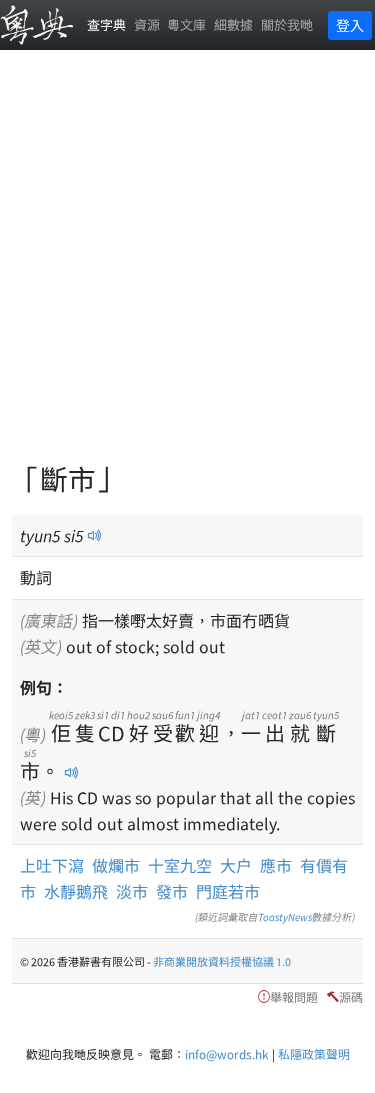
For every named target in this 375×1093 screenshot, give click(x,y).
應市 (276, 865)
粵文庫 (186, 24)
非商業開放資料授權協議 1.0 (222, 961)
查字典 (106, 24)
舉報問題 (294, 996)
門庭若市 (228, 891)
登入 (350, 25)
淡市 (132, 891)
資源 (147, 24)
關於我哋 (287, 24)
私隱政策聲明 (314, 1053)
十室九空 (180, 865)
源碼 (351, 996)
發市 (172, 891)
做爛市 (116, 865)
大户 (236, 865)
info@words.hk (227, 1053)
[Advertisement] (187, 267)
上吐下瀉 (52, 865)
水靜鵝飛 (76, 891)
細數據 (233, 24)
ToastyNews (285, 916)
